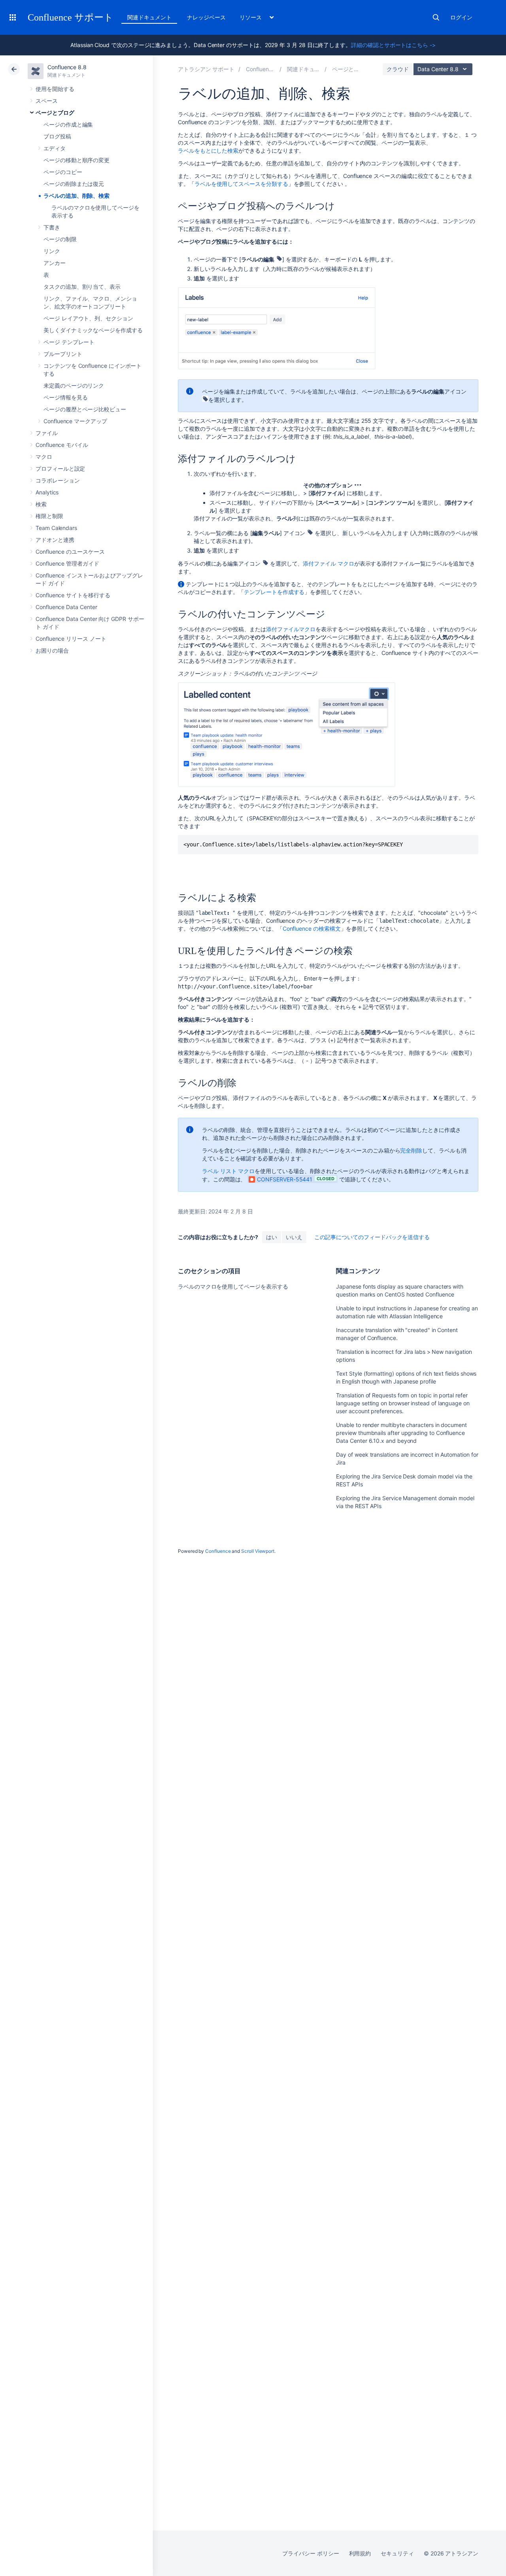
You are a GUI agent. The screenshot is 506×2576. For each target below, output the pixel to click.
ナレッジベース (206, 17)
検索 (436, 17)
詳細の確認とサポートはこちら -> (393, 45)
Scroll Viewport (258, 1551)
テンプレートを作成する (274, 592)
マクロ (44, 457)
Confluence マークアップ (75, 421)
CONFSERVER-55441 (285, 1179)
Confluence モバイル (62, 445)
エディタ (55, 148)
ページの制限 (60, 239)
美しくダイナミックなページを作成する (93, 330)
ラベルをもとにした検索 (208, 150)
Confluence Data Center (66, 607)
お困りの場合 (52, 650)
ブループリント (63, 354)
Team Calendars (56, 528)
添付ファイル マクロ (328, 563)
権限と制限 (49, 516)
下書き (52, 227)
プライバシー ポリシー (311, 2553)
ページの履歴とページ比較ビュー (85, 409)
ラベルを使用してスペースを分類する (241, 184)
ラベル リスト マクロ (228, 1171)
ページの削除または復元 (74, 184)
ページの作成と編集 (68, 124)
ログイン (461, 17)
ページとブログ (55, 113)
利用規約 (360, 2553)
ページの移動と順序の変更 (76, 160)
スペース (47, 101)
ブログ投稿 (57, 136)
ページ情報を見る (65, 397)
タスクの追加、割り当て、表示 (82, 287)
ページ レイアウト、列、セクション (88, 318)
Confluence (218, 1551)
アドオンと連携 (55, 540)
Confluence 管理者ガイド (67, 563)
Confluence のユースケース (70, 552)
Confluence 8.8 (67, 67)
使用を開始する (55, 89)
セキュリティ (397, 2553)
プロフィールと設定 (60, 468)
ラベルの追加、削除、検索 (76, 196)
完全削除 (411, 1150)
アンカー (55, 263)
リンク (52, 251)
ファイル (47, 433)
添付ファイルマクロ (291, 629)
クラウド (398, 69)
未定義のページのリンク (74, 385)
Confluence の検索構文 (312, 928)
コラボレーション (58, 480)
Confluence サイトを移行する (73, 595)
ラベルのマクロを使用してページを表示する (233, 1286)
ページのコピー (63, 172)
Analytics (47, 492)
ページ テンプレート (69, 342)
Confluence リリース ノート (71, 639)
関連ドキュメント (149, 17)
